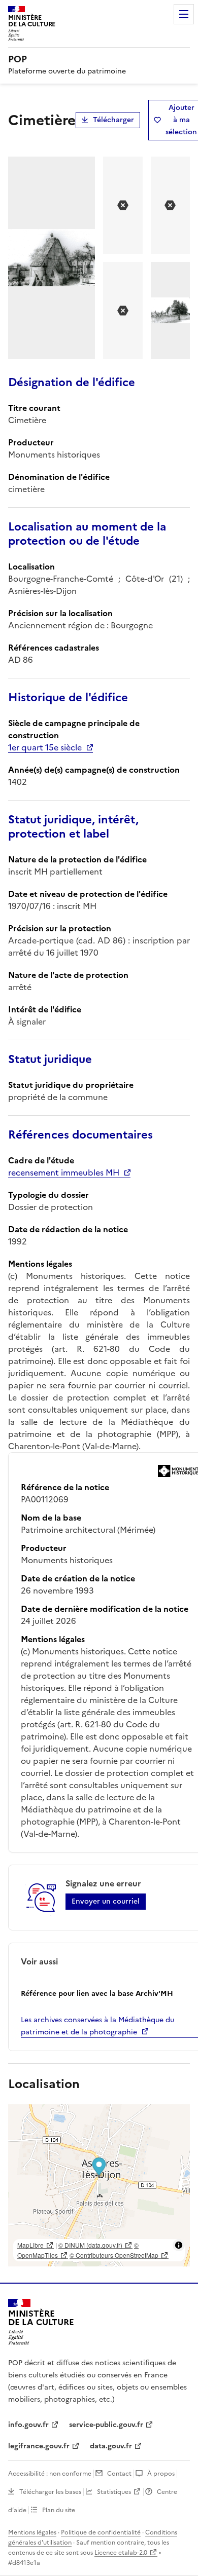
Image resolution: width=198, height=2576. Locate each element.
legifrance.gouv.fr (39, 2446)
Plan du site (59, 2510)
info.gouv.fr (28, 2425)
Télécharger (113, 120)
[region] (99, 2185)
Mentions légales (32, 2532)
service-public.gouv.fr (106, 2425)
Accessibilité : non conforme (50, 2474)
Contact (119, 2474)
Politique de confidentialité (101, 2532)
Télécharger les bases (50, 2492)
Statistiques (114, 2492)
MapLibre (30, 2245)
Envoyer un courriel (106, 1901)
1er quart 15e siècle (45, 747)
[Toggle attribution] (179, 2245)
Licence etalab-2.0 (121, 2553)
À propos (161, 2474)
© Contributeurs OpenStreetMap (114, 2255)
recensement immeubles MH (64, 1172)
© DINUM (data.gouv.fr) (90, 2245)
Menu (184, 14)
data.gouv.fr (111, 2446)
